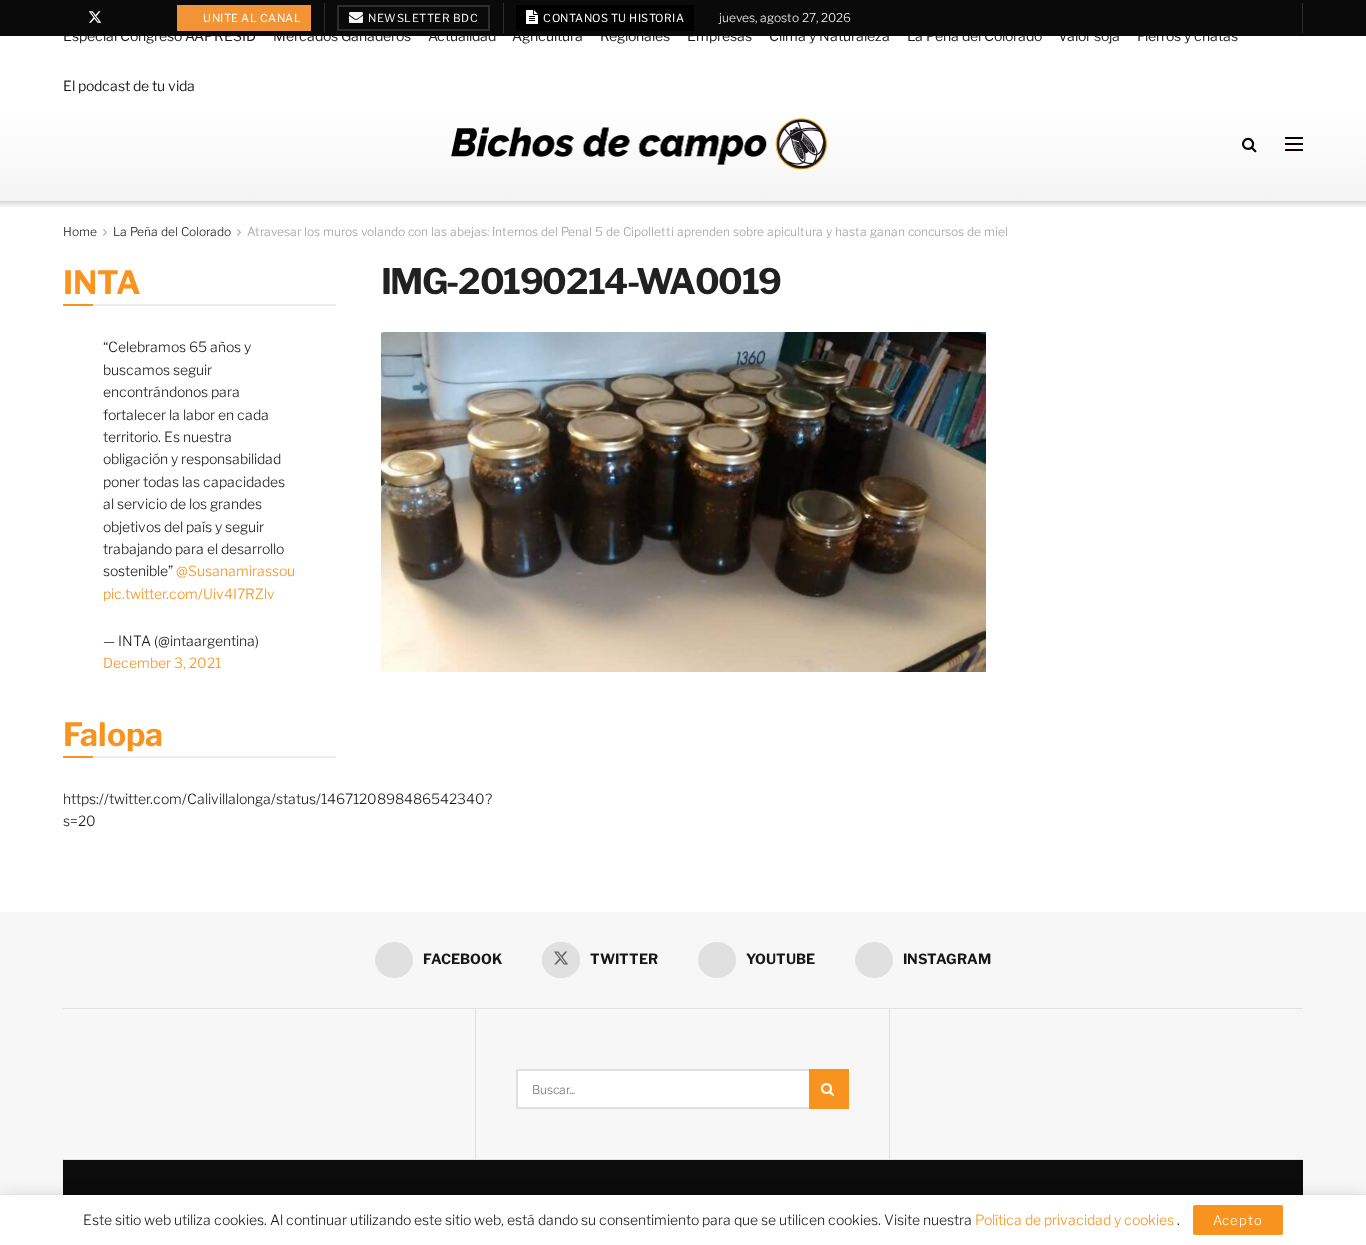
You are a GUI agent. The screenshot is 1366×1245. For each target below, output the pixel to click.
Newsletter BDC (422, 18)
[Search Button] (1249, 144)
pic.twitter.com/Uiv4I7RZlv (189, 593)
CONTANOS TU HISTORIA (613, 18)
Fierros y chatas (1187, 35)
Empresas (719, 35)
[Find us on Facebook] (68, 18)
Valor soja (1089, 35)
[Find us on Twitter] (95, 18)
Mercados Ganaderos (342, 35)
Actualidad (462, 35)
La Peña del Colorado (974, 35)
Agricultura (547, 35)
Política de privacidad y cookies (1076, 1219)
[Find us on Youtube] (121, 18)
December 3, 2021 (162, 662)
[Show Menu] (1294, 144)
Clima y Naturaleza (829, 35)
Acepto (1238, 1220)
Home (80, 231)
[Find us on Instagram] (146, 18)
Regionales (635, 35)
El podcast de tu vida (129, 85)
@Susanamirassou (235, 570)
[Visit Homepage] (639, 143)
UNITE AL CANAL (251, 18)
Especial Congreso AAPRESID (159, 35)
